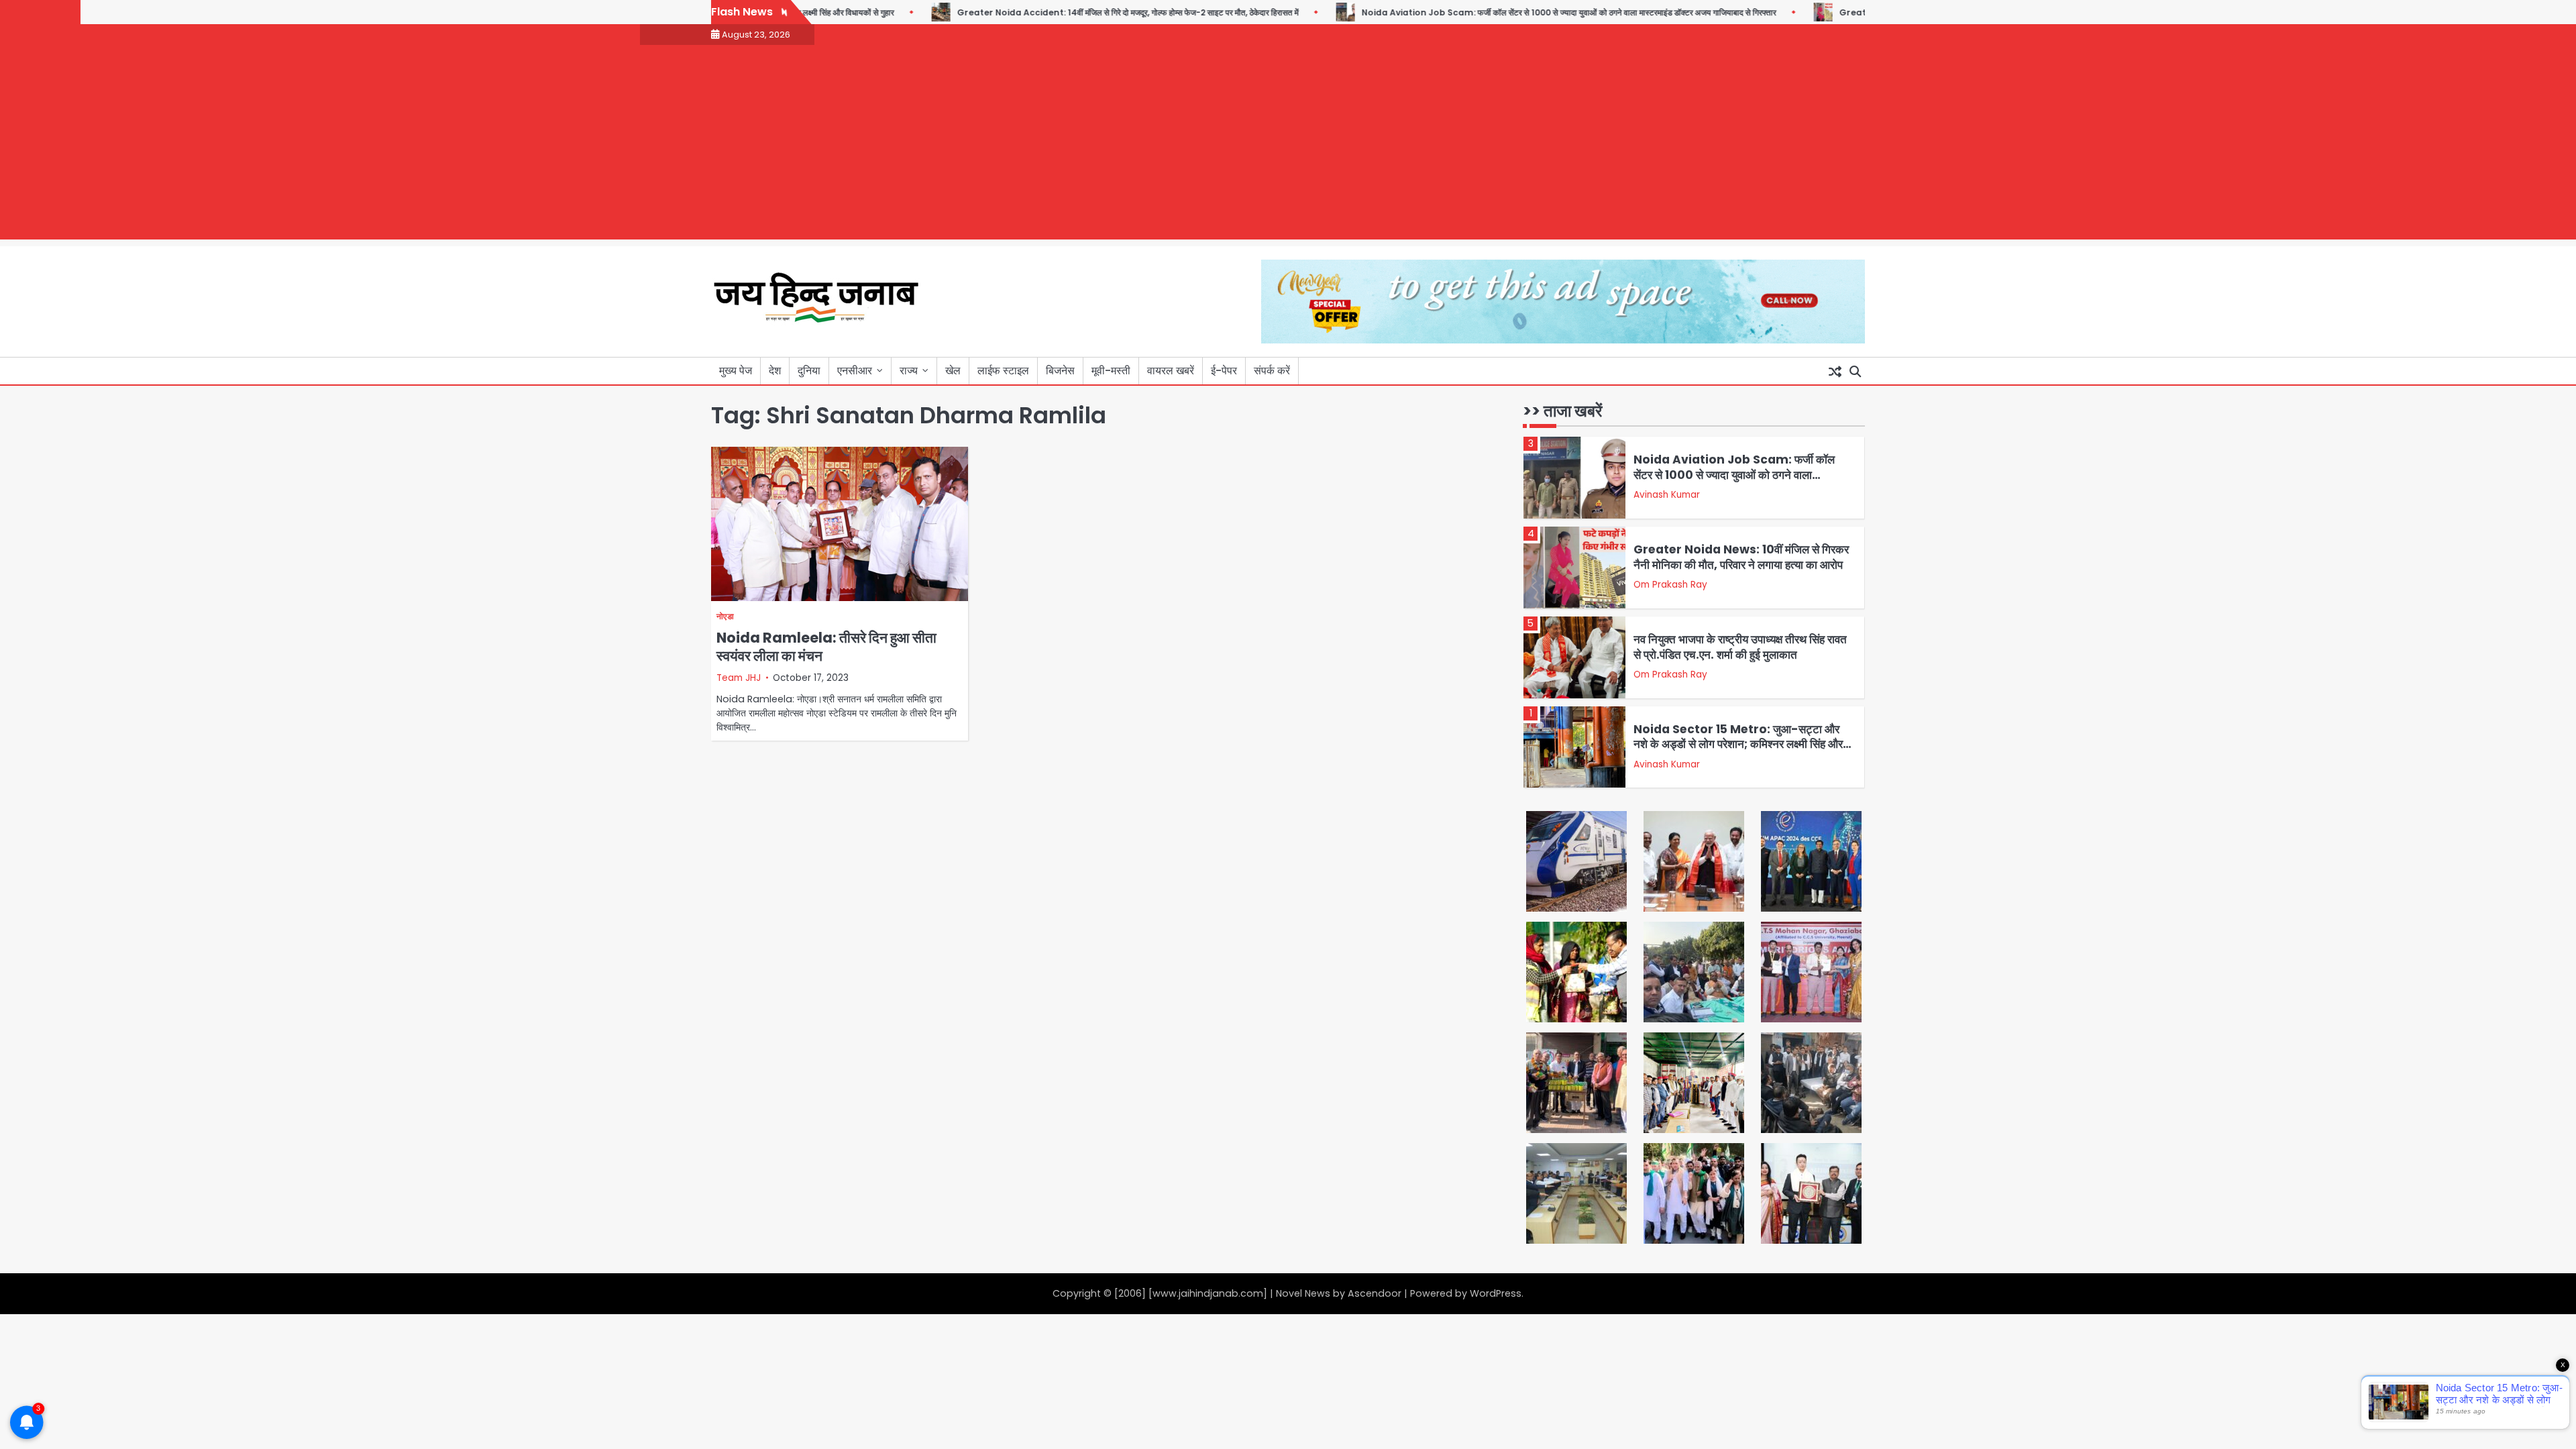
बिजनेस (1060, 371)
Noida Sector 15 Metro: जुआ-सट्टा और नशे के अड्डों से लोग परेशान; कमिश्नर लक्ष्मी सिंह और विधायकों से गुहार (1738, 744)
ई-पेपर (1224, 371)
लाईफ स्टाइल (1003, 371)
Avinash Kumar (1667, 495)
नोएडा (725, 617)
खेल (953, 371)
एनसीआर (855, 371)
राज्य (909, 371)
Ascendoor (1375, 1293)
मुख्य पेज (736, 371)
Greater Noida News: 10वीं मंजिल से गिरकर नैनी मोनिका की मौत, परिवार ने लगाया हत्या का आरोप (1741, 557)
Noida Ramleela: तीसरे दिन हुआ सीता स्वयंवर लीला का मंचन (826, 647)
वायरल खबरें (1171, 371)
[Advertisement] (1288, 146)
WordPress (1496, 1293)
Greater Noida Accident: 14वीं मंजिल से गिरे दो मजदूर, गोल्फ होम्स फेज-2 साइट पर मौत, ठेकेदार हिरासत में (1080, 12)
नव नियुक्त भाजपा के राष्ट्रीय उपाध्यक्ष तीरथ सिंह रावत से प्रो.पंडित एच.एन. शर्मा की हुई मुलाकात (1740, 647)
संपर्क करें (1272, 371)
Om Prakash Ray (1670, 585)
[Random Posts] (1835, 371)
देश (775, 371)
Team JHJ (739, 678)
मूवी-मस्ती (1111, 371)
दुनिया (809, 371)
